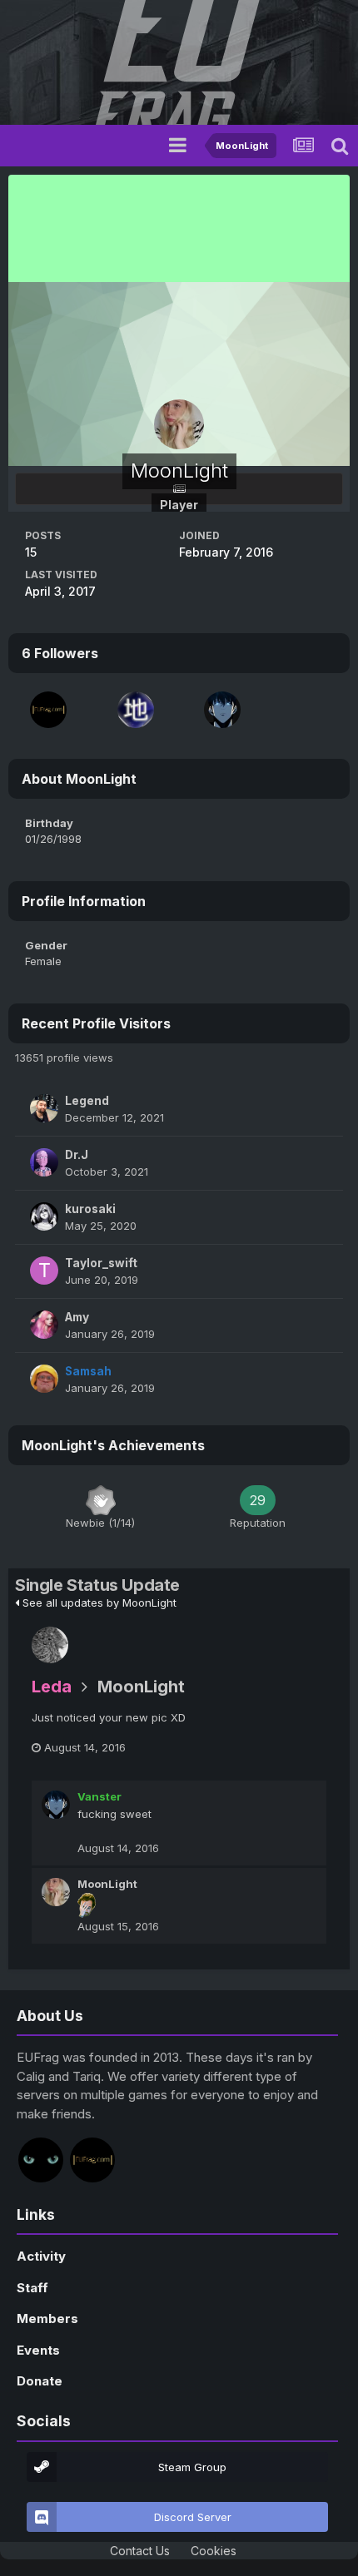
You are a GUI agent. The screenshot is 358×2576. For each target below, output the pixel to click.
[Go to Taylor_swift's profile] (44, 1271)
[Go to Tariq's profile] (48, 710)
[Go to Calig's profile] (41, 2160)
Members (47, 2318)
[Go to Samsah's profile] (44, 1379)
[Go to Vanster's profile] (222, 710)
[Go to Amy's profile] (44, 1325)
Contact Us (140, 2551)
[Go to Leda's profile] (50, 1645)
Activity (41, 2256)
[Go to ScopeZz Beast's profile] (136, 710)
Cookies (214, 2551)
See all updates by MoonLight (98, 1603)
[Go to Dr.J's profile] (44, 1162)
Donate (40, 2381)
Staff (32, 2288)
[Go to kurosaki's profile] (44, 1216)
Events (38, 2350)
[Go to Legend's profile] (44, 1108)
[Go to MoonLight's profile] (56, 1892)
